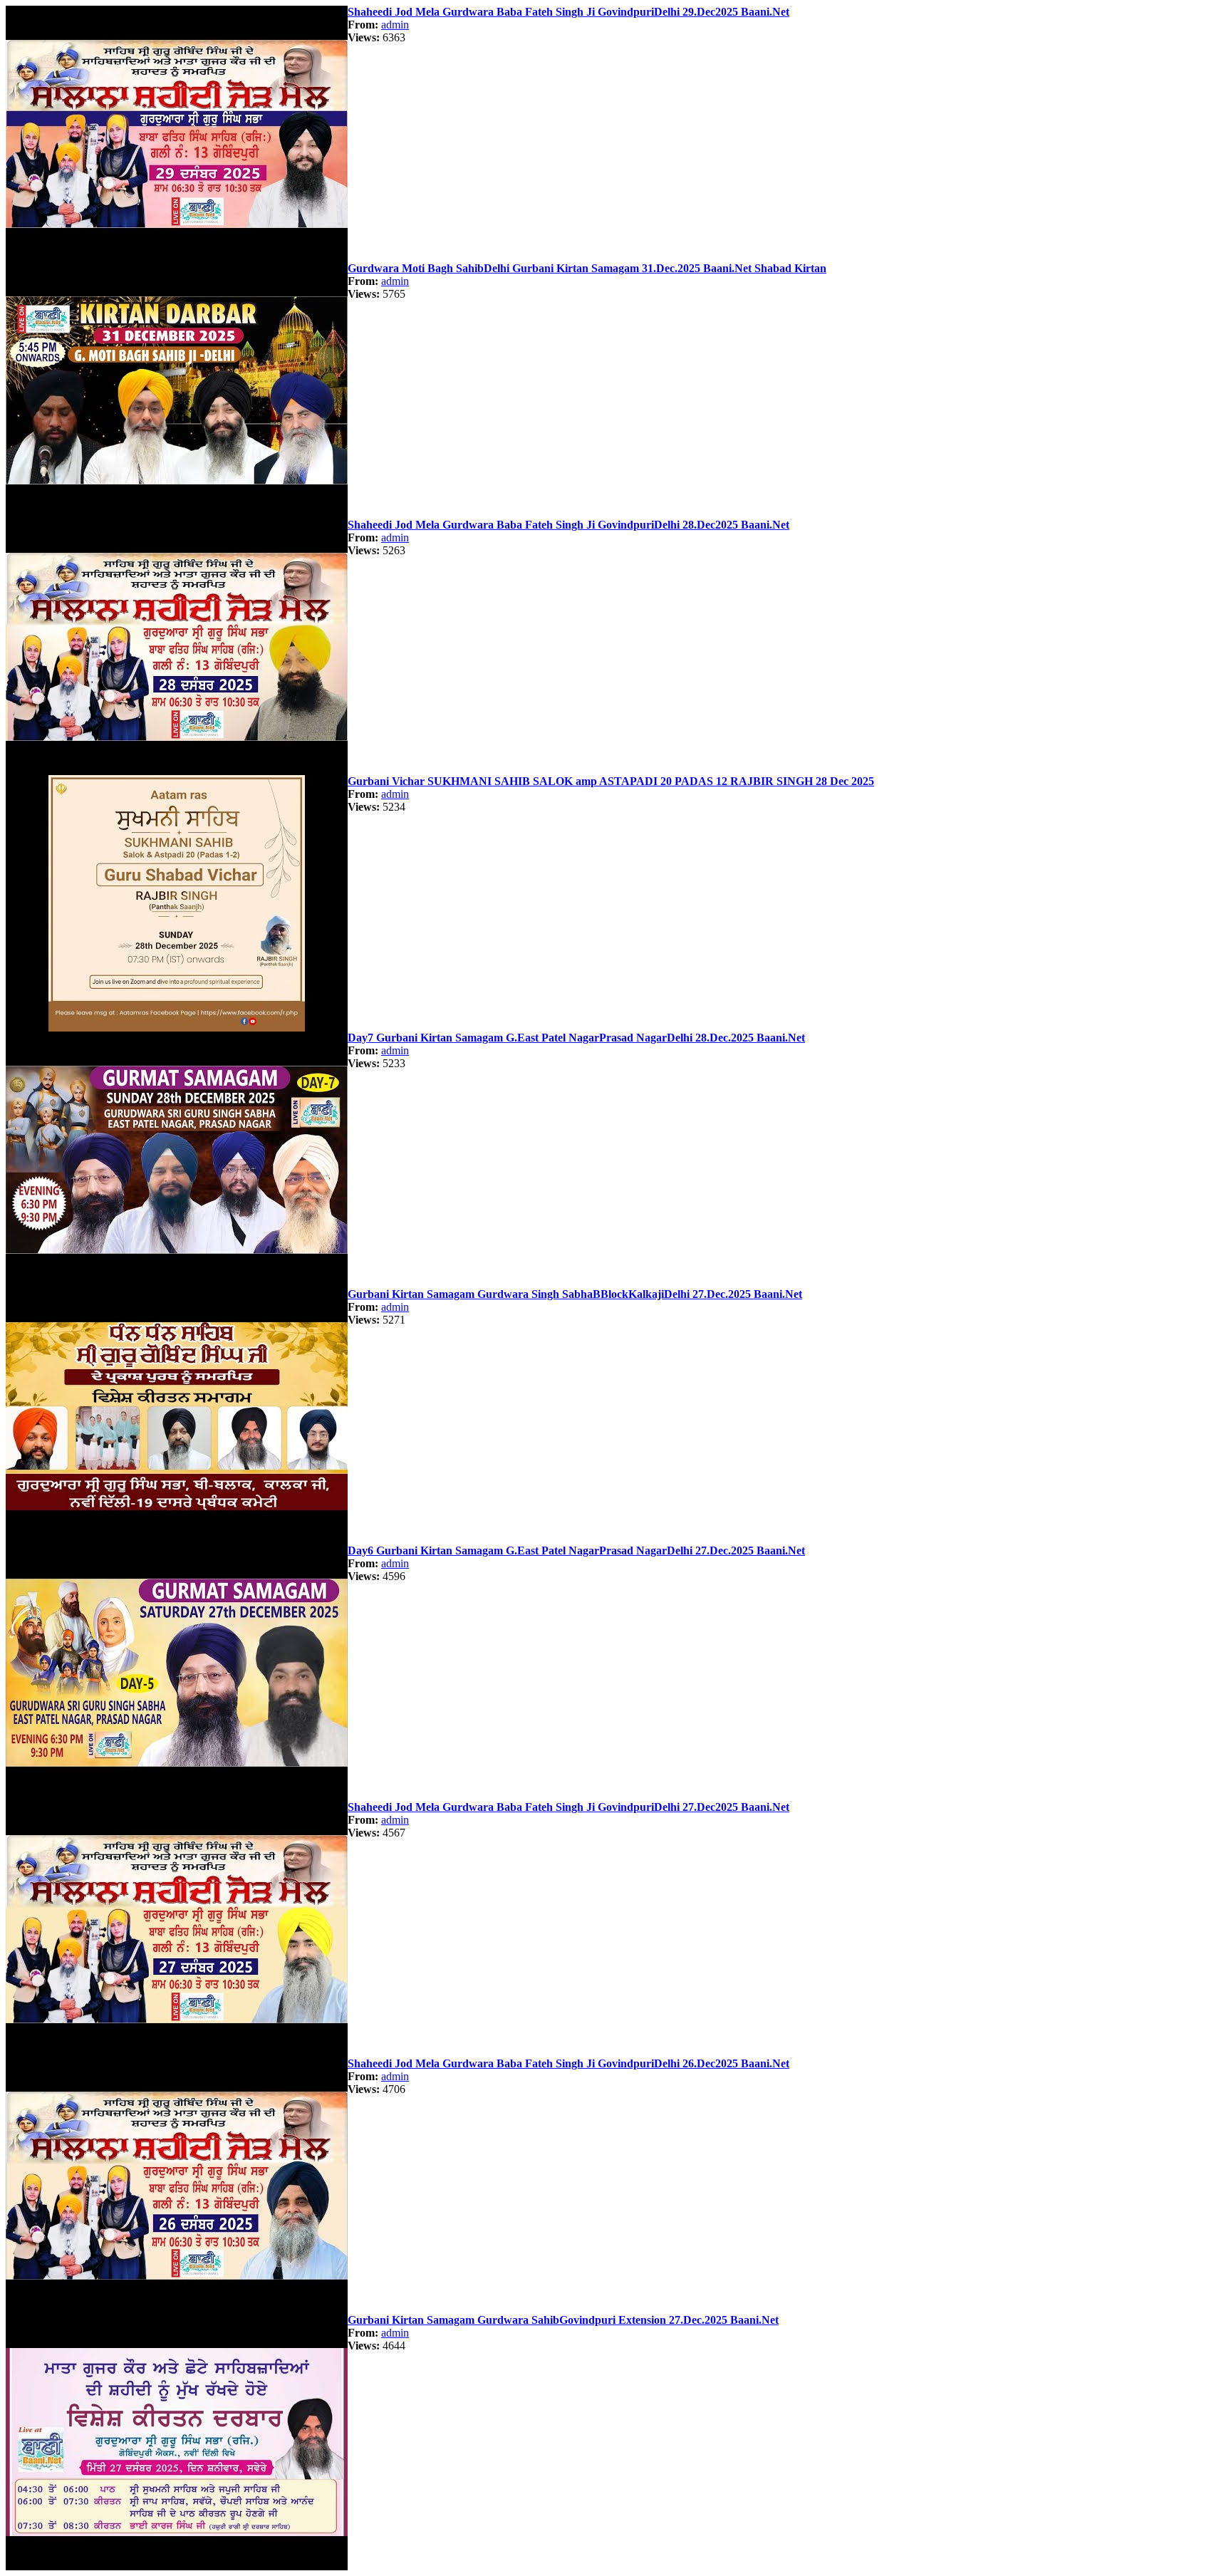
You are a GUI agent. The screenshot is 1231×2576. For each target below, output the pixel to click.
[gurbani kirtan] (177, 258)
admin (395, 25)
